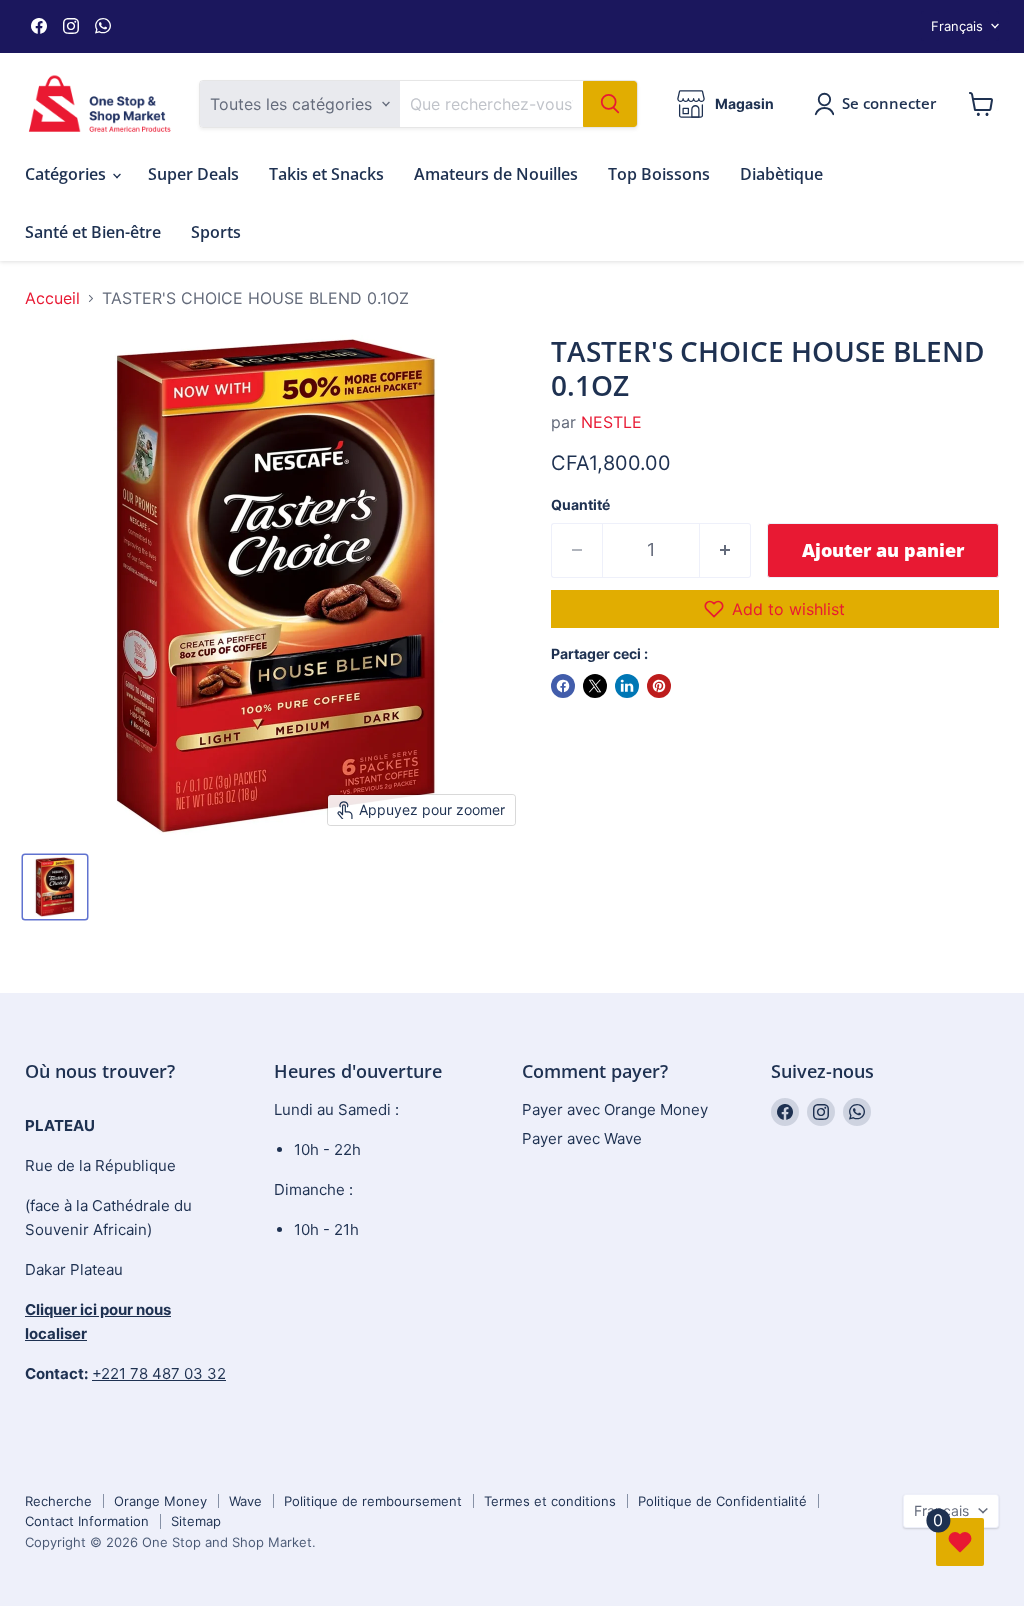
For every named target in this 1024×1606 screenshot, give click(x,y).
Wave (245, 1501)
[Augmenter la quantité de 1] (725, 550)
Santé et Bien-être (93, 232)
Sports (216, 232)
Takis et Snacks (326, 174)
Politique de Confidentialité (722, 1501)
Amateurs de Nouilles (496, 174)
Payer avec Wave (582, 1138)
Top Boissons (659, 174)
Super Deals (193, 174)
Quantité (580, 505)
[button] (775, 609)
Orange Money (160, 1501)
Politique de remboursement (373, 1501)
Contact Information (87, 1521)
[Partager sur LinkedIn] (627, 686)
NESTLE (611, 422)
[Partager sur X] (595, 686)
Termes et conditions (550, 1501)
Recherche (58, 1501)
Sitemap (196, 1521)
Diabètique (781, 174)
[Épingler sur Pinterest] (659, 686)
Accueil (52, 298)
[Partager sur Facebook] (563, 686)
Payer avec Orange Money (615, 1109)
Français (957, 26)
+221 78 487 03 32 (159, 1373)
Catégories (67, 174)
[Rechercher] (610, 104)
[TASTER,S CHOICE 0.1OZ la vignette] (55, 887)
